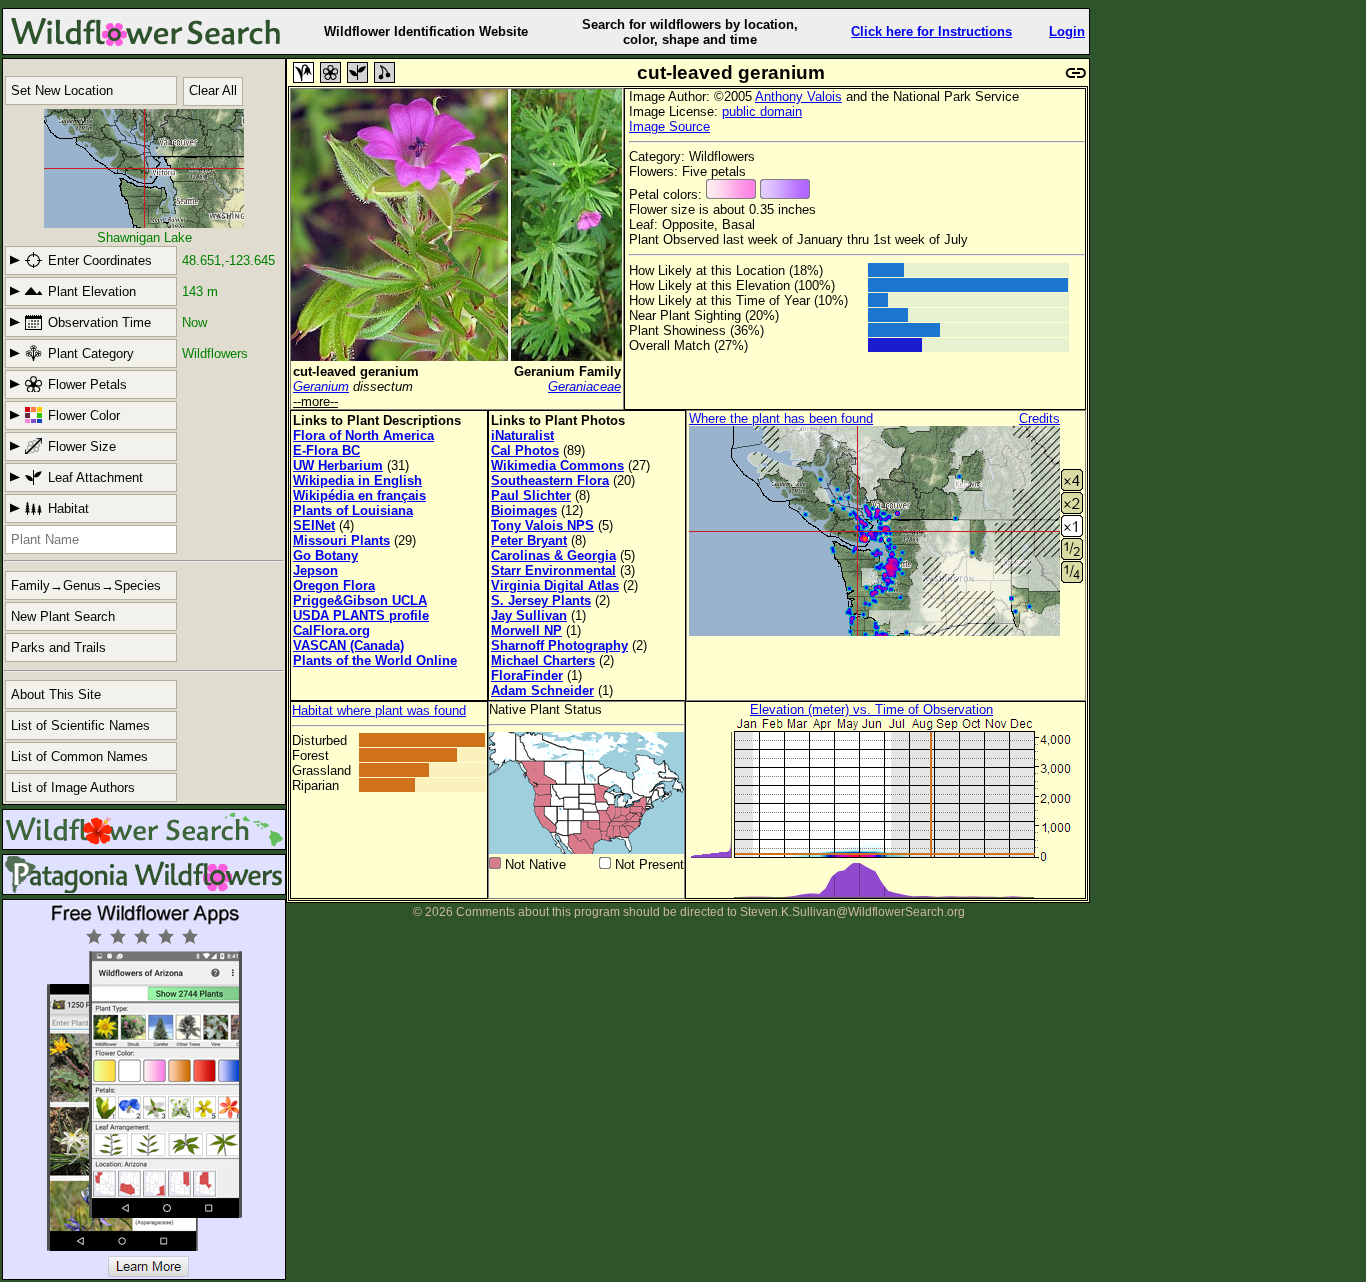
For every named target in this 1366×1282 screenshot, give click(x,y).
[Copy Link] (1076, 70)
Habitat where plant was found (379, 710)
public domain (762, 111)
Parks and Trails (58, 647)
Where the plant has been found (781, 418)
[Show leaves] (357, 72)
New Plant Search (63, 616)
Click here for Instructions (931, 31)
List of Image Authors (73, 787)
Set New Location (62, 90)
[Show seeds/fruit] (384, 72)
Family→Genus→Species (86, 585)
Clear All (213, 90)
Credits (1039, 418)
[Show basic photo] (303, 72)
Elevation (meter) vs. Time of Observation (871, 709)
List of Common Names (79, 756)
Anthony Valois (798, 96)
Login (1067, 31)
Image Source (669, 126)
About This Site (56, 694)
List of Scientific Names (80, 725)
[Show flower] (330, 72)
